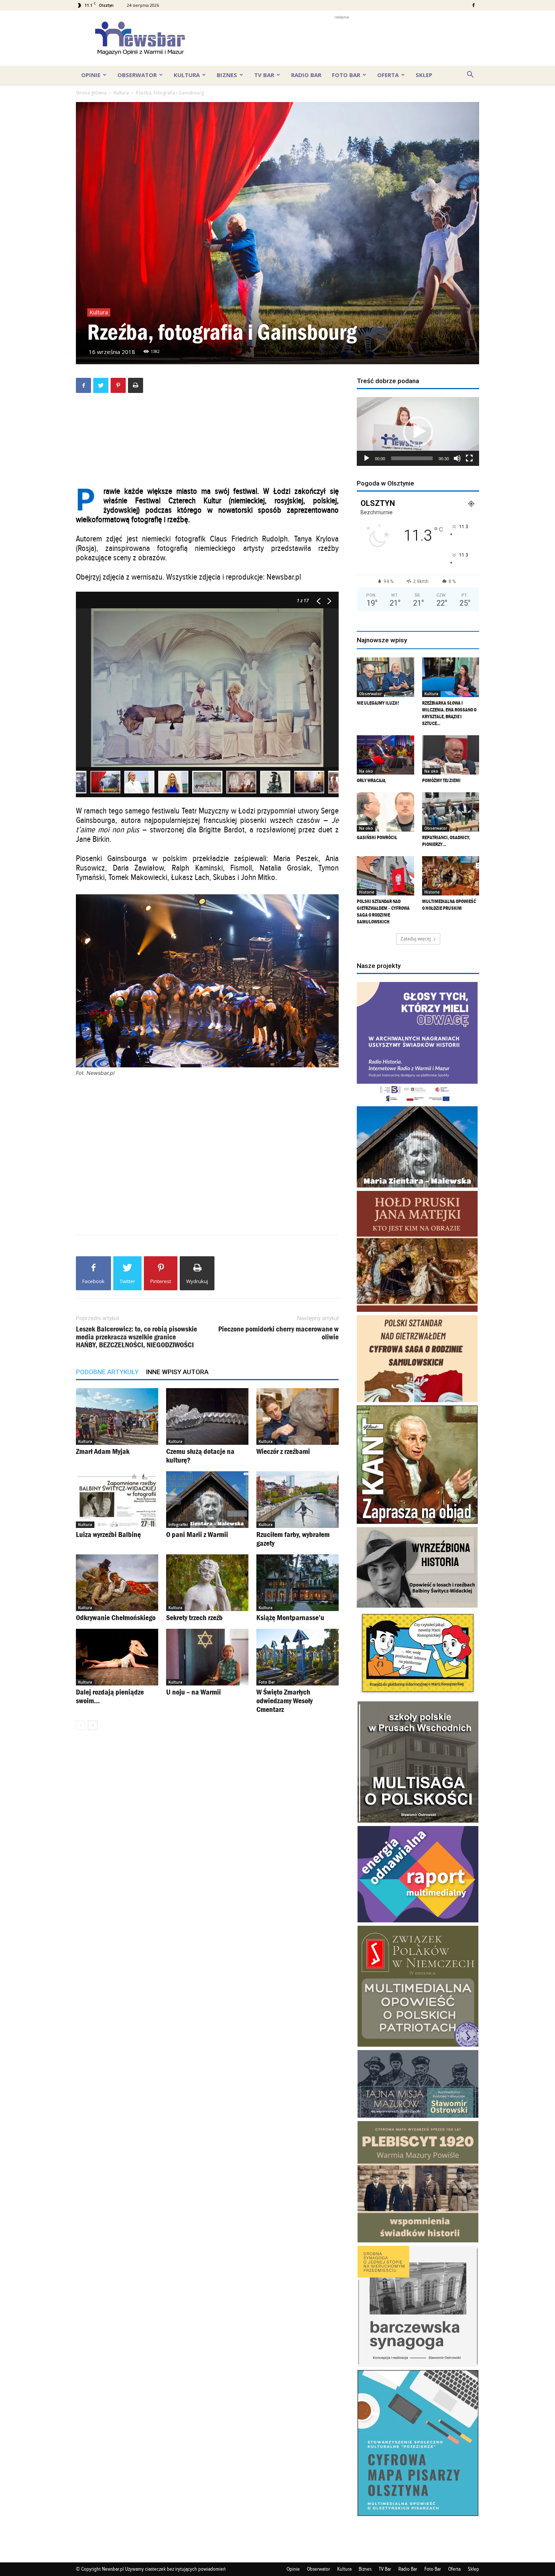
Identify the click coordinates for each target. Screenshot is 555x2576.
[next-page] (93, 1725)
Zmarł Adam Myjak (103, 1451)
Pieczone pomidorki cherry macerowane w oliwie (278, 1333)
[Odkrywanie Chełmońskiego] (117, 1583)
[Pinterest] (118, 385)
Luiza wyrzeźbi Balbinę (108, 1534)
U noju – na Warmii (193, 1692)
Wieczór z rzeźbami (283, 1451)
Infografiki (178, 1525)
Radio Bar (306, 75)
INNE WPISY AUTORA (177, 1372)
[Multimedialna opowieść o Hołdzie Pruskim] (451, 876)
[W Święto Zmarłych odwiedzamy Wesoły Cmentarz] (298, 1657)
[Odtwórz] (367, 458)
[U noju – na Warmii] (207, 1657)
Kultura (187, 75)
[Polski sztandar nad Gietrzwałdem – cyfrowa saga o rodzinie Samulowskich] (385, 876)
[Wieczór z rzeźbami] (298, 1416)
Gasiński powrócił (377, 837)
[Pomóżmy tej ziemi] (451, 755)
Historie (367, 892)
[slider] (412, 458)
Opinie (91, 75)
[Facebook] (473, 5)
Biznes (227, 75)
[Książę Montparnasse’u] (298, 1583)
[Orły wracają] (385, 755)
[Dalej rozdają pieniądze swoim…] (117, 1657)
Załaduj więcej (415, 939)
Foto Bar (346, 75)
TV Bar (264, 75)
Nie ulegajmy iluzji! (378, 703)
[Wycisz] (457, 458)
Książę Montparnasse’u (290, 1617)
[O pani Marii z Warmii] (207, 1500)
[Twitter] (101, 385)
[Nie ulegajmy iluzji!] (385, 677)
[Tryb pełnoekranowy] (469, 458)
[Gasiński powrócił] (385, 812)
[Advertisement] (342, 38)
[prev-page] (81, 1725)
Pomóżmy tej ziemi (441, 780)
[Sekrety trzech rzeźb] (207, 1583)
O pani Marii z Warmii (197, 1534)
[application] (418, 431)
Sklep (424, 75)
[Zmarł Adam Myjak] (117, 1416)
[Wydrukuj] (136, 385)
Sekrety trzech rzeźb (194, 1617)
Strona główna (91, 93)
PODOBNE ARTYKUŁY (107, 1372)
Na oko (366, 771)
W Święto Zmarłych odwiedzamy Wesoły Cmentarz (284, 1701)
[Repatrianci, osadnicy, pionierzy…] (451, 812)
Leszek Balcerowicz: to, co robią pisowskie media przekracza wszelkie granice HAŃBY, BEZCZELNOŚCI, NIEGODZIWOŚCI (136, 1337)
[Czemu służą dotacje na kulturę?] (207, 1416)
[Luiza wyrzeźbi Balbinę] (117, 1500)
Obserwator (137, 75)
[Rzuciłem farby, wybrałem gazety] (298, 1500)
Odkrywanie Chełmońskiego (116, 1617)
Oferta (388, 75)
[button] (470, 75)
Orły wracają (371, 780)
